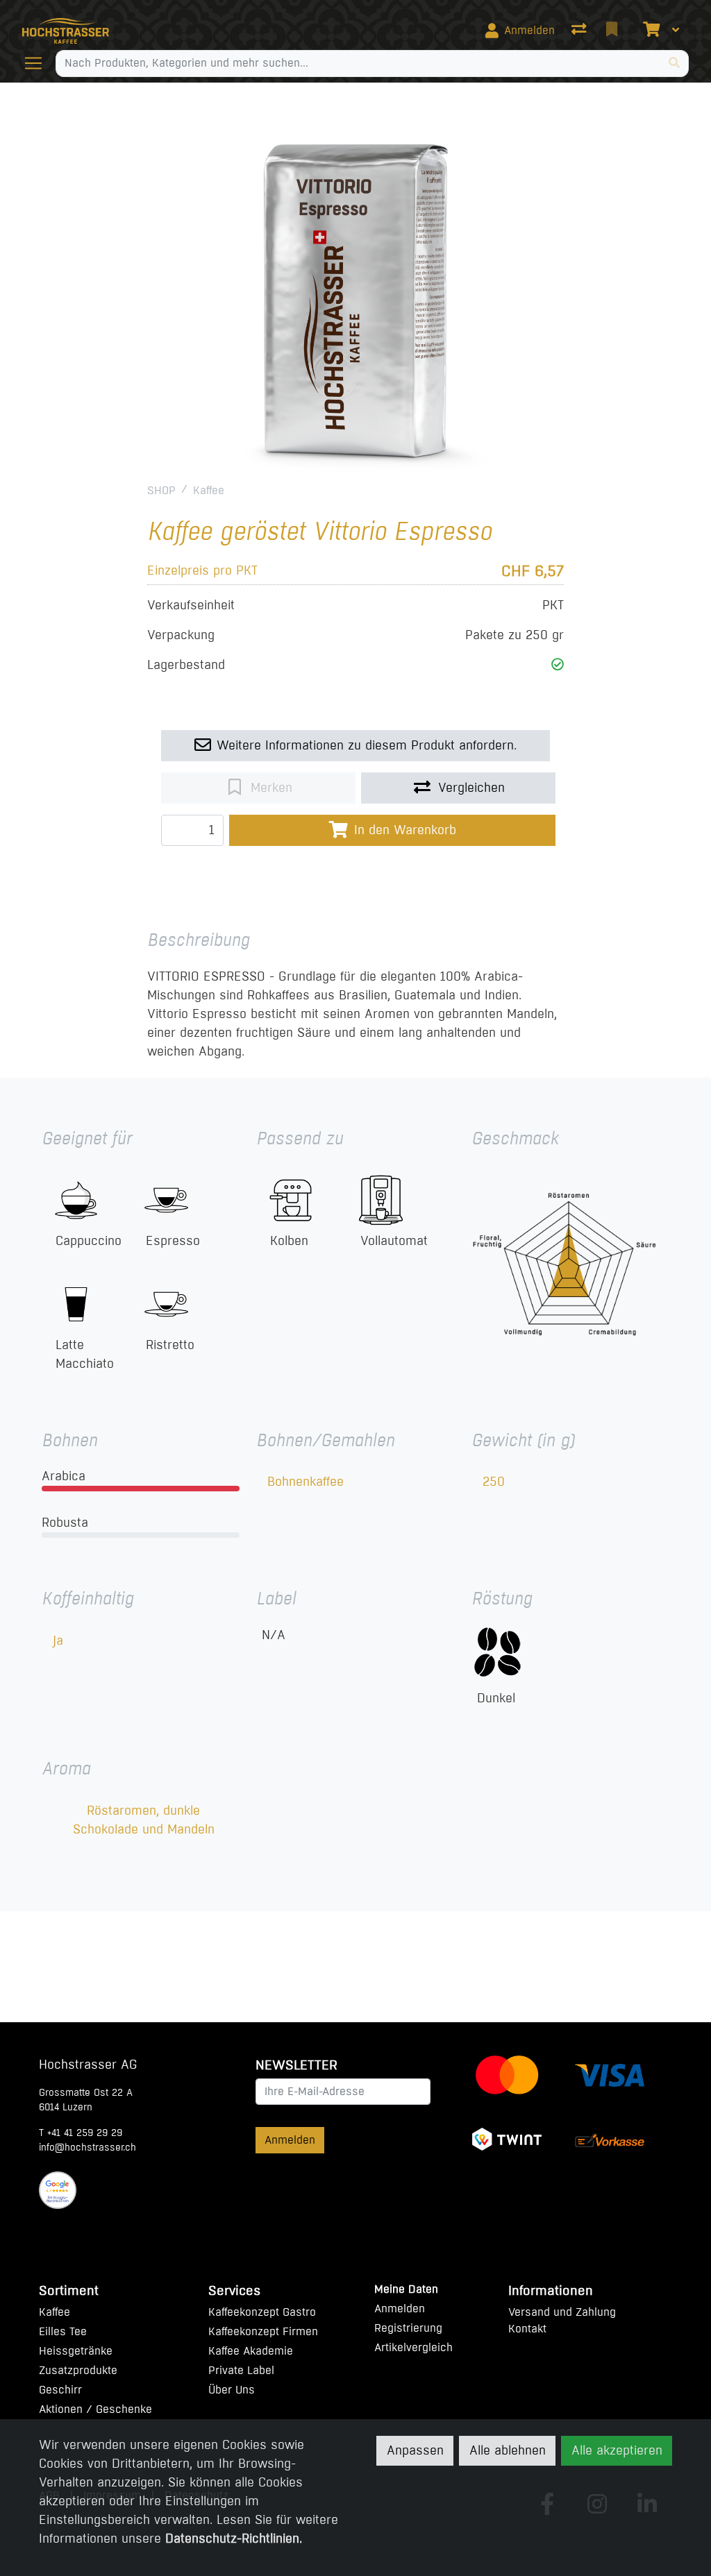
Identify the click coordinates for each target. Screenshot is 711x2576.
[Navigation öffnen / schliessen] (39, 63)
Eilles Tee (63, 2331)
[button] (558, 665)
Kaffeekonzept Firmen (263, 2331)
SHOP (161, 490)
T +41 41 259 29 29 (81, 2133)
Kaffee (209, 490)
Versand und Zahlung (562, 2312)
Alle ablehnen (508, 2450)
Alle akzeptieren (617, 2450)
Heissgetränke (76, 2351)
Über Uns (232, 2390)
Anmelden (290, 2140)
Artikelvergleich (413, 2347)
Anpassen (415, 2450)
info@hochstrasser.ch (87, 2147)
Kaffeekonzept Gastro (262, 2312)
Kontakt (527, 2329)
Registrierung (408, 2328)
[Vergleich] (580, 31)
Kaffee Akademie (251, 2351)
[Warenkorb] (650, 31)
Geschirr (60, 2390)
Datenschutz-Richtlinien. (234, 2539)
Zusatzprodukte (78, 2370)
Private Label (241, 2370)
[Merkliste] (613, 31)
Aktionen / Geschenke (95, 2409)
